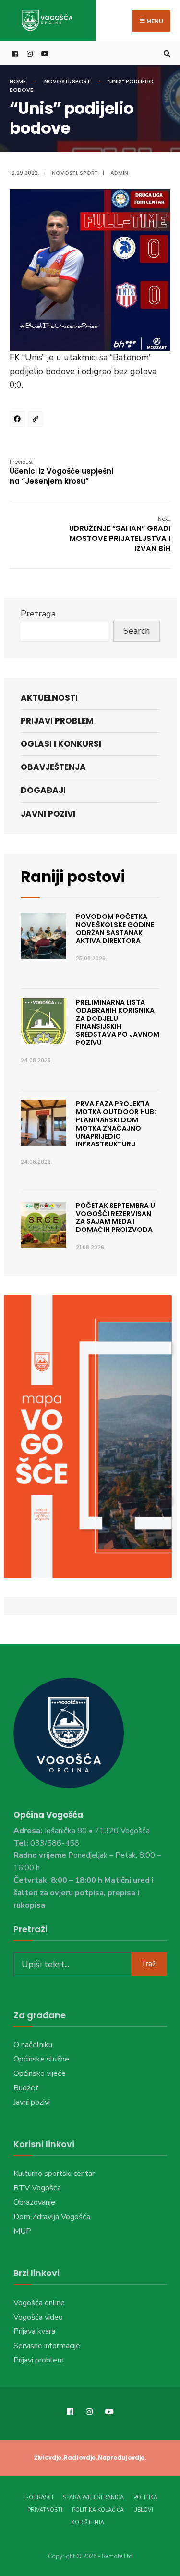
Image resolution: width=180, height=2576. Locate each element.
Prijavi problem (57, 721)
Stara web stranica (93, 2497)
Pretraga (38, 614)
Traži (149, 1964)
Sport (81, 81)
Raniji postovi (73, 877)
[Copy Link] (37, 420)
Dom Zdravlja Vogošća (52, 2217)
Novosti (57, 81)
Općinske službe (41, 2059)
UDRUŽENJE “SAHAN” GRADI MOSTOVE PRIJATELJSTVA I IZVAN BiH (120, 534)
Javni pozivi (48, 814)
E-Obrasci (38, 2497)
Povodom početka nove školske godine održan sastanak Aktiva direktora (115, 929)
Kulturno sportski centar (54, 2174)
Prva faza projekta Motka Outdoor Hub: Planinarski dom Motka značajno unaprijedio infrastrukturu (116, 1124)
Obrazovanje (34, 2202)
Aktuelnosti (49, 698)
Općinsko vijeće (40, 2073)
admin (119, 173)
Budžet (26, 2088)
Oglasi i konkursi (61, 744)
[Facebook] (19, 420)
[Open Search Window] (166, 54)
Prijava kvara (34, 2331)
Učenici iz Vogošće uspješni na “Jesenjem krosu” (61, 472)
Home (18, 81)
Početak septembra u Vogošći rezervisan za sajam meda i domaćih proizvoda (115, 1218)
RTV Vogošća (37, 2188)
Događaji (43, 790)
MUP (22, 2231)
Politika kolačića (98, 2510)
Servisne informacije (47, 2346)
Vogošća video (38, 2317)
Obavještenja (53, 767)
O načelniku (33, 2045)
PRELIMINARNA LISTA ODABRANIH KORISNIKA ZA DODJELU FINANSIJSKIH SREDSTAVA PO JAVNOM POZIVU (118, 1022)
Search (137, 631)
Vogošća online (39, 2303)
